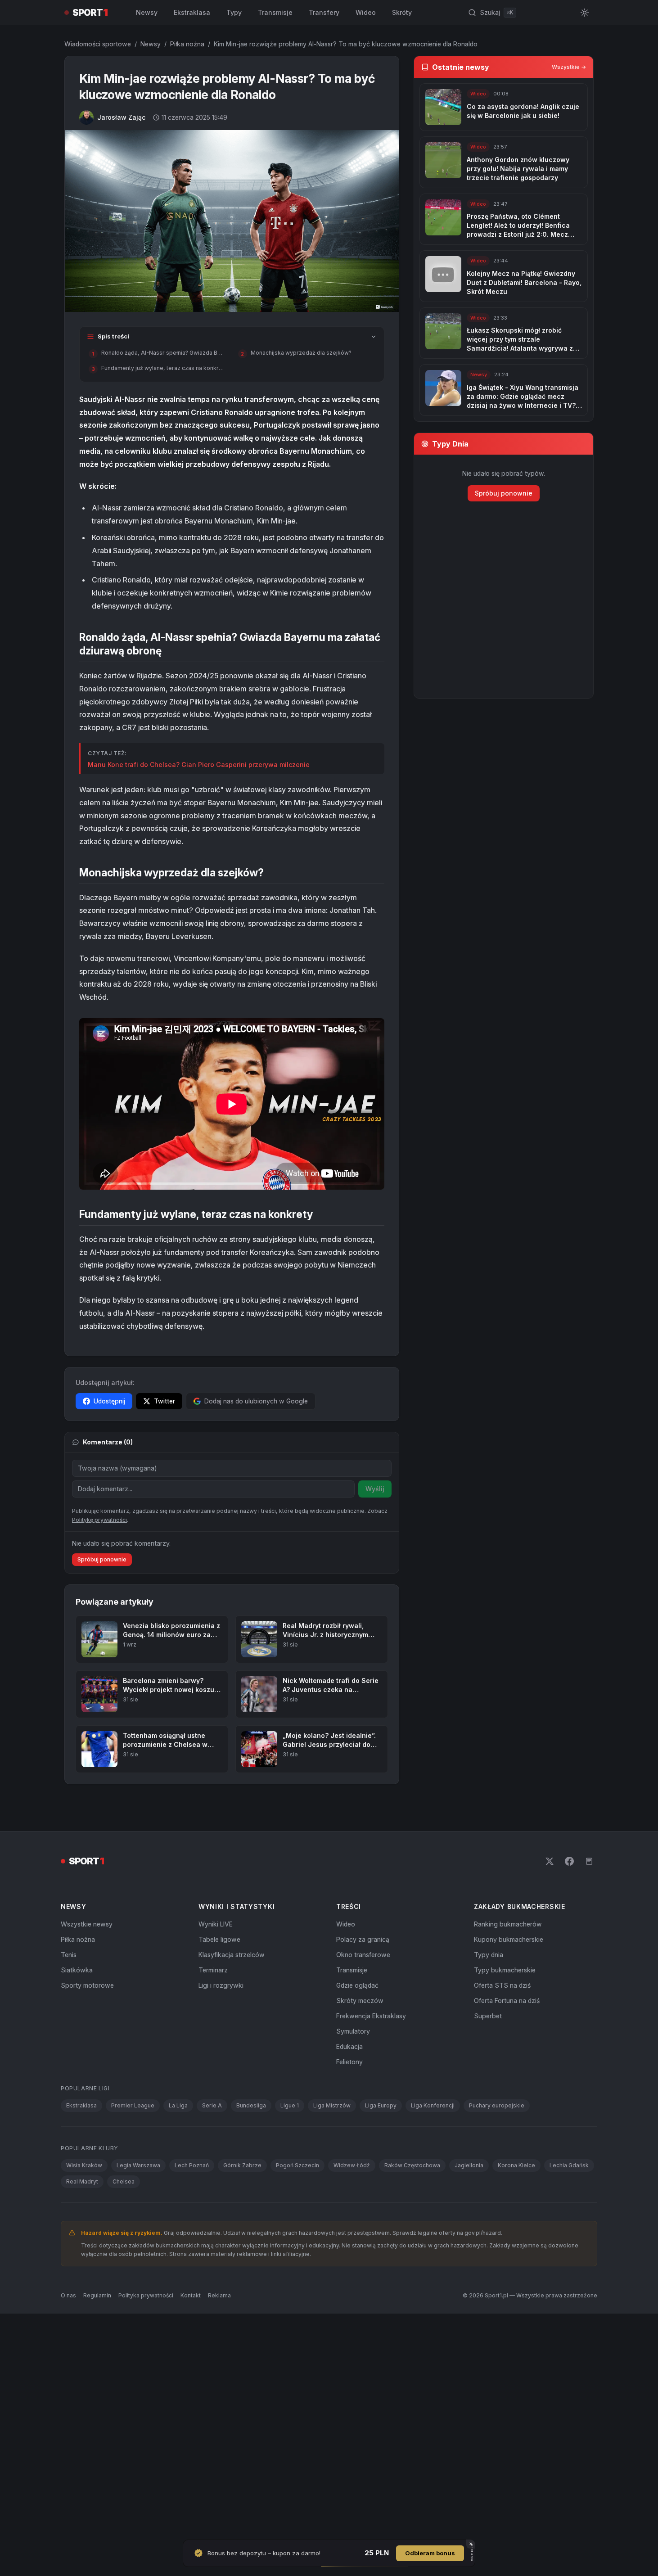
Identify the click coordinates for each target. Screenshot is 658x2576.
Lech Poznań (192, 2165)
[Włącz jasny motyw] (585, 13)
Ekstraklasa (192, 12)
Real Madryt (82, 2181)
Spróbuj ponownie (102, 1559)
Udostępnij (109, 1401)
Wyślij (375, 1489)
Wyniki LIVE (216, 1924)
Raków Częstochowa (412, 2165)
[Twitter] (550, 1861)
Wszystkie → (569, 67)
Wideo (366, 12)
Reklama (219, 2295)
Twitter (164, 1401)
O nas (68, 2295)
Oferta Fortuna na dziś (507, 2001)
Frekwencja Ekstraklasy (371, 2016)
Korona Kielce (516, 2165)
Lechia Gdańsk (569, 2165)
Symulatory (353, 2031)
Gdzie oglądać (357, 1985)
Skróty (402, 12)
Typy (234, 12)
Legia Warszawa (138, 2165)
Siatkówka (77, 1970)
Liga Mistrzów (332, 2105)
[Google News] (589, 1861)
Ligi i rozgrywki (221, 1985)
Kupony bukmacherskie (509, 1939)
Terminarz (213, 1970)
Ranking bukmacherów (508, 1924)
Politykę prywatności (99, 1520)
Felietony (349, 2062)
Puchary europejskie (497, 2105)
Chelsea (124, 2181)
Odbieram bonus (430, 2553)
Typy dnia (489, 1955)
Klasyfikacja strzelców (232, 1955)
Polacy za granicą (363, 1939)
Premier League (133, 2105)
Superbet (488, 2016)
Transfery (324, 12)
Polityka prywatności (146, 2295)
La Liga (178, 2105)
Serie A (212, 2105)
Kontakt (191, 2295)
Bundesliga (251, 2105)
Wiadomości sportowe (98, 44)
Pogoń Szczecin (297, 2165)
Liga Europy (381, 2105)
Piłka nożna (187, 44)
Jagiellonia (469, 2165)
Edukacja (349, 2046)
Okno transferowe (363, 1955)
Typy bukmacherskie (505, 1970)
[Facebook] (569, 1861)
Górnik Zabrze (242, 2165)
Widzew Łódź (352, 2165)
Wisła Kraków (84, 2165)
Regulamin (97, 2295)
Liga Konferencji (433, 2105)
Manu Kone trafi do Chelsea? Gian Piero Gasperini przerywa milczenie (199, 765)
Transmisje (275, 12)
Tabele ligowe (219, 1939)
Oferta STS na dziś (502, 1985)
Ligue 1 (290, 2105)
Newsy (147, 12)
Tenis (69, 1955)
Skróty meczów (360, 2001)
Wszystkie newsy (87, 1924)
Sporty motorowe (87, 1985)
